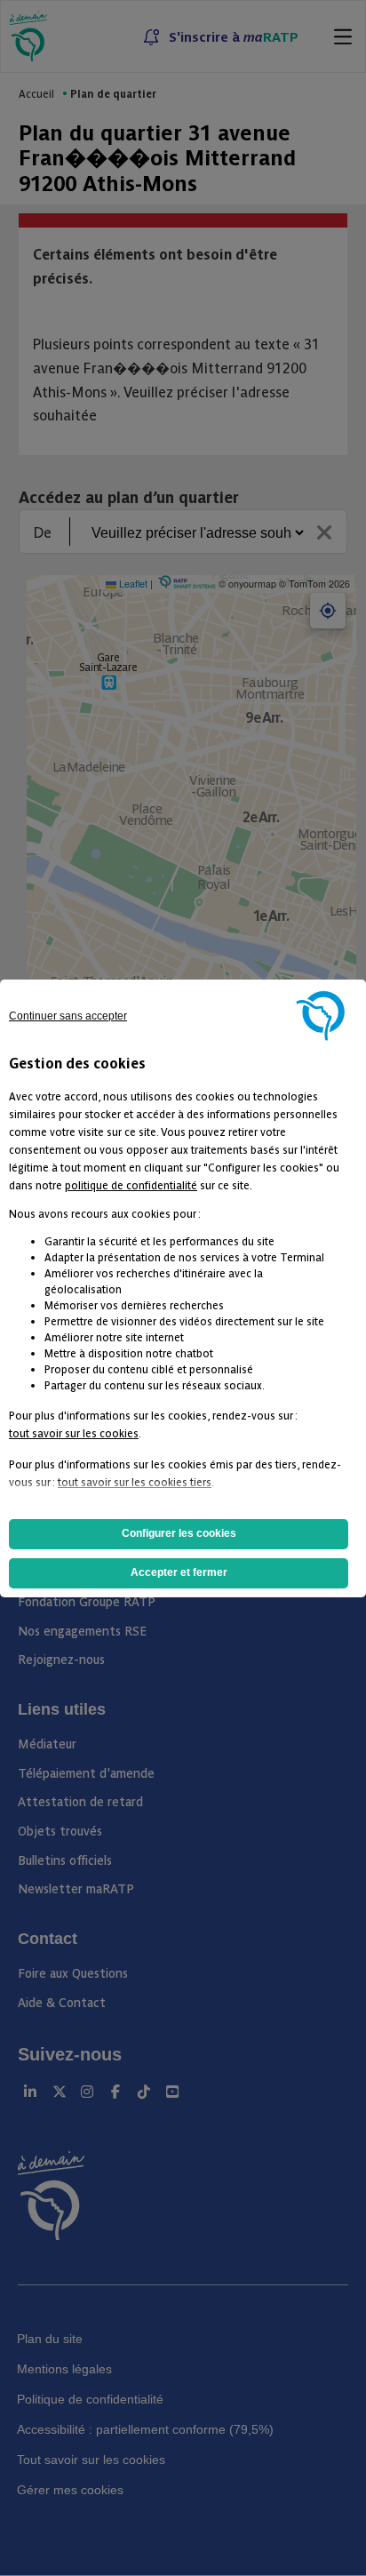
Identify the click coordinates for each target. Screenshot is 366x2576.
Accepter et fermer (179, 1572)
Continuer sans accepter (68, 1016)
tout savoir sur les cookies (74, 1432)
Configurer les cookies (179, 1533)
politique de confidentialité (131, 1184)
